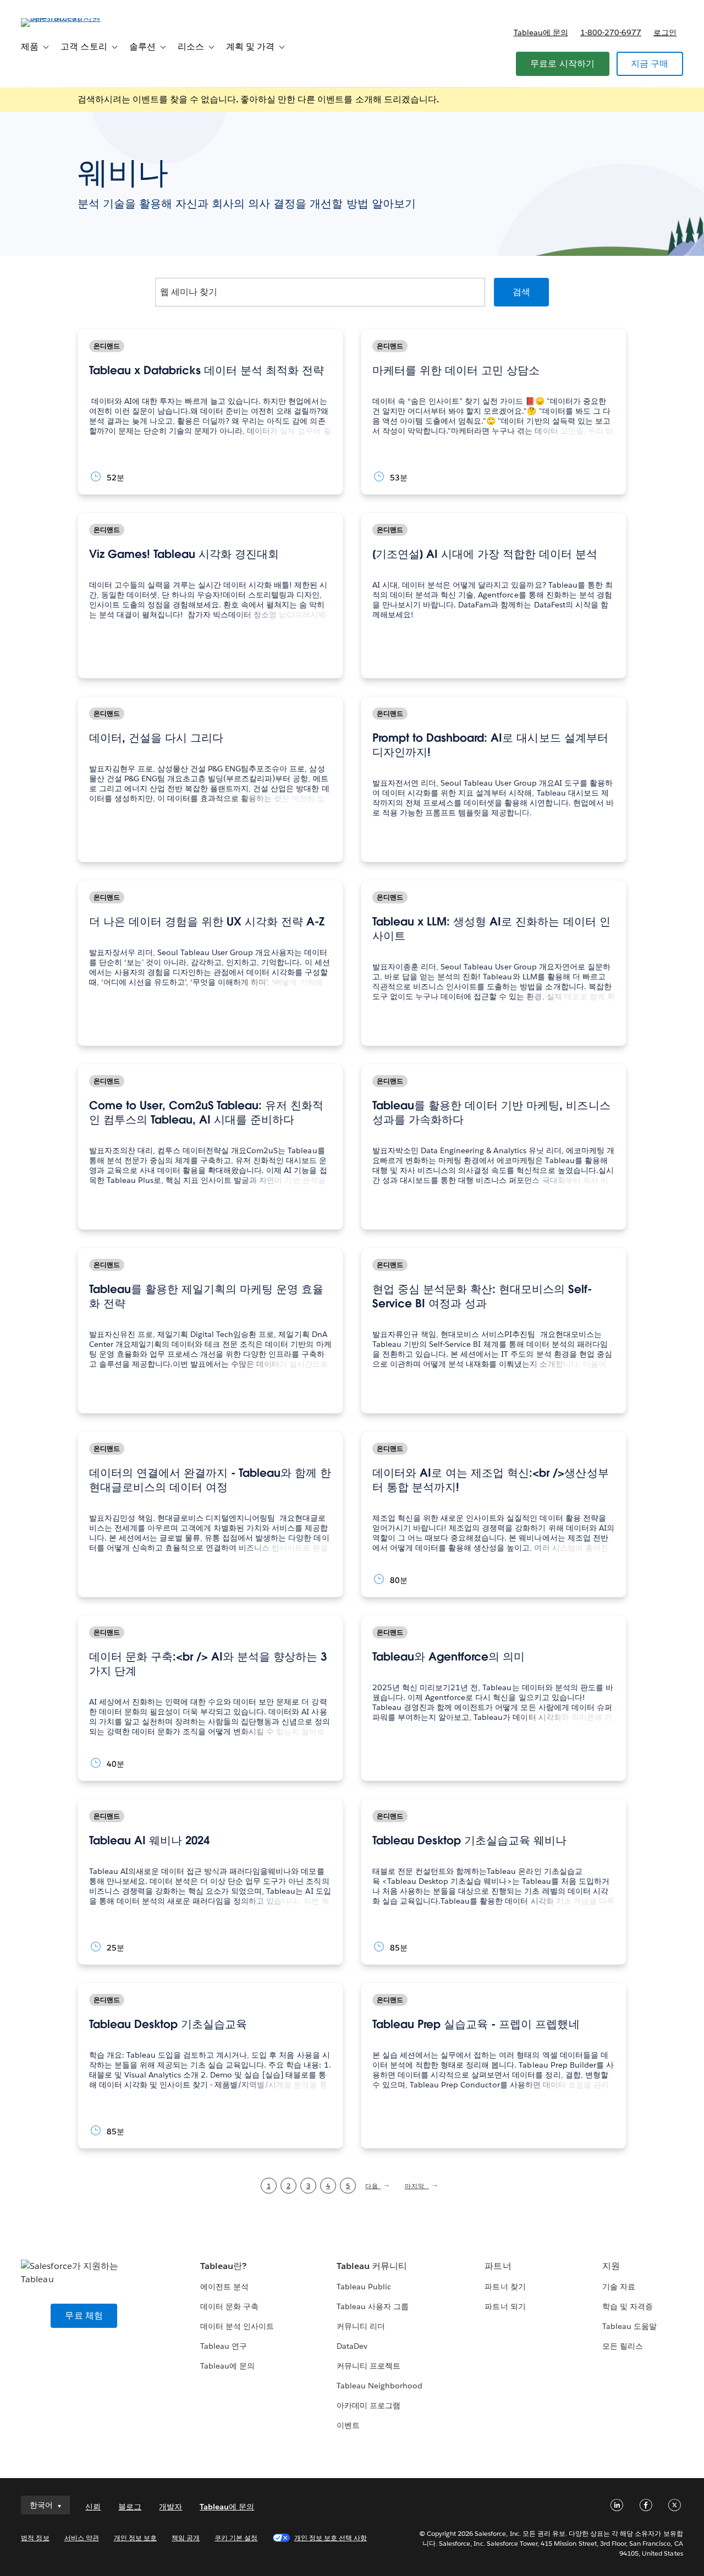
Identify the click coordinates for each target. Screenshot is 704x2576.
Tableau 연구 (224, 2346)
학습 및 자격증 (628, 2306)
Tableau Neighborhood (380, 2386)
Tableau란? (223, 2266)
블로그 (130, 2507)
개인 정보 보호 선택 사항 (331, 2538)
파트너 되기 (505, 2306)
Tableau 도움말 (629, 2326)
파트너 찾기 (505, 2287)
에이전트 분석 (224, 2287)
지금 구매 (650, 64)
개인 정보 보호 (135, 2538)
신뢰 (93, 2507)
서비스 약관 (82, 2538)
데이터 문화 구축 (229, 2306)
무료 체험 (84, 2315)
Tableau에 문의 (541, 32)
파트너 (498, 2266)
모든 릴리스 (623, 2346)
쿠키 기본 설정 (236, 2538)
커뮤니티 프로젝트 (369, 2366)
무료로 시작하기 (563, 64)
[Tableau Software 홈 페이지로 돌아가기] (62, 18)
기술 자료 (619, 2287)
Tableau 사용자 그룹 (373, 2306)
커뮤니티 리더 (361, 2326)
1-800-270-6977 (611, 32)
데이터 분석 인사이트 (237, 2326)
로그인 (665, 32)
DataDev (352, 2346)
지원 (611, 2266)
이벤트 (348, 2425)
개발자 (170, 2507)
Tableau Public (364, 2287)
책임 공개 (186, 2538)
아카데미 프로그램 (369, 2405)
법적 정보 (35, 2538)
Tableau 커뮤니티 (372, 2266)
